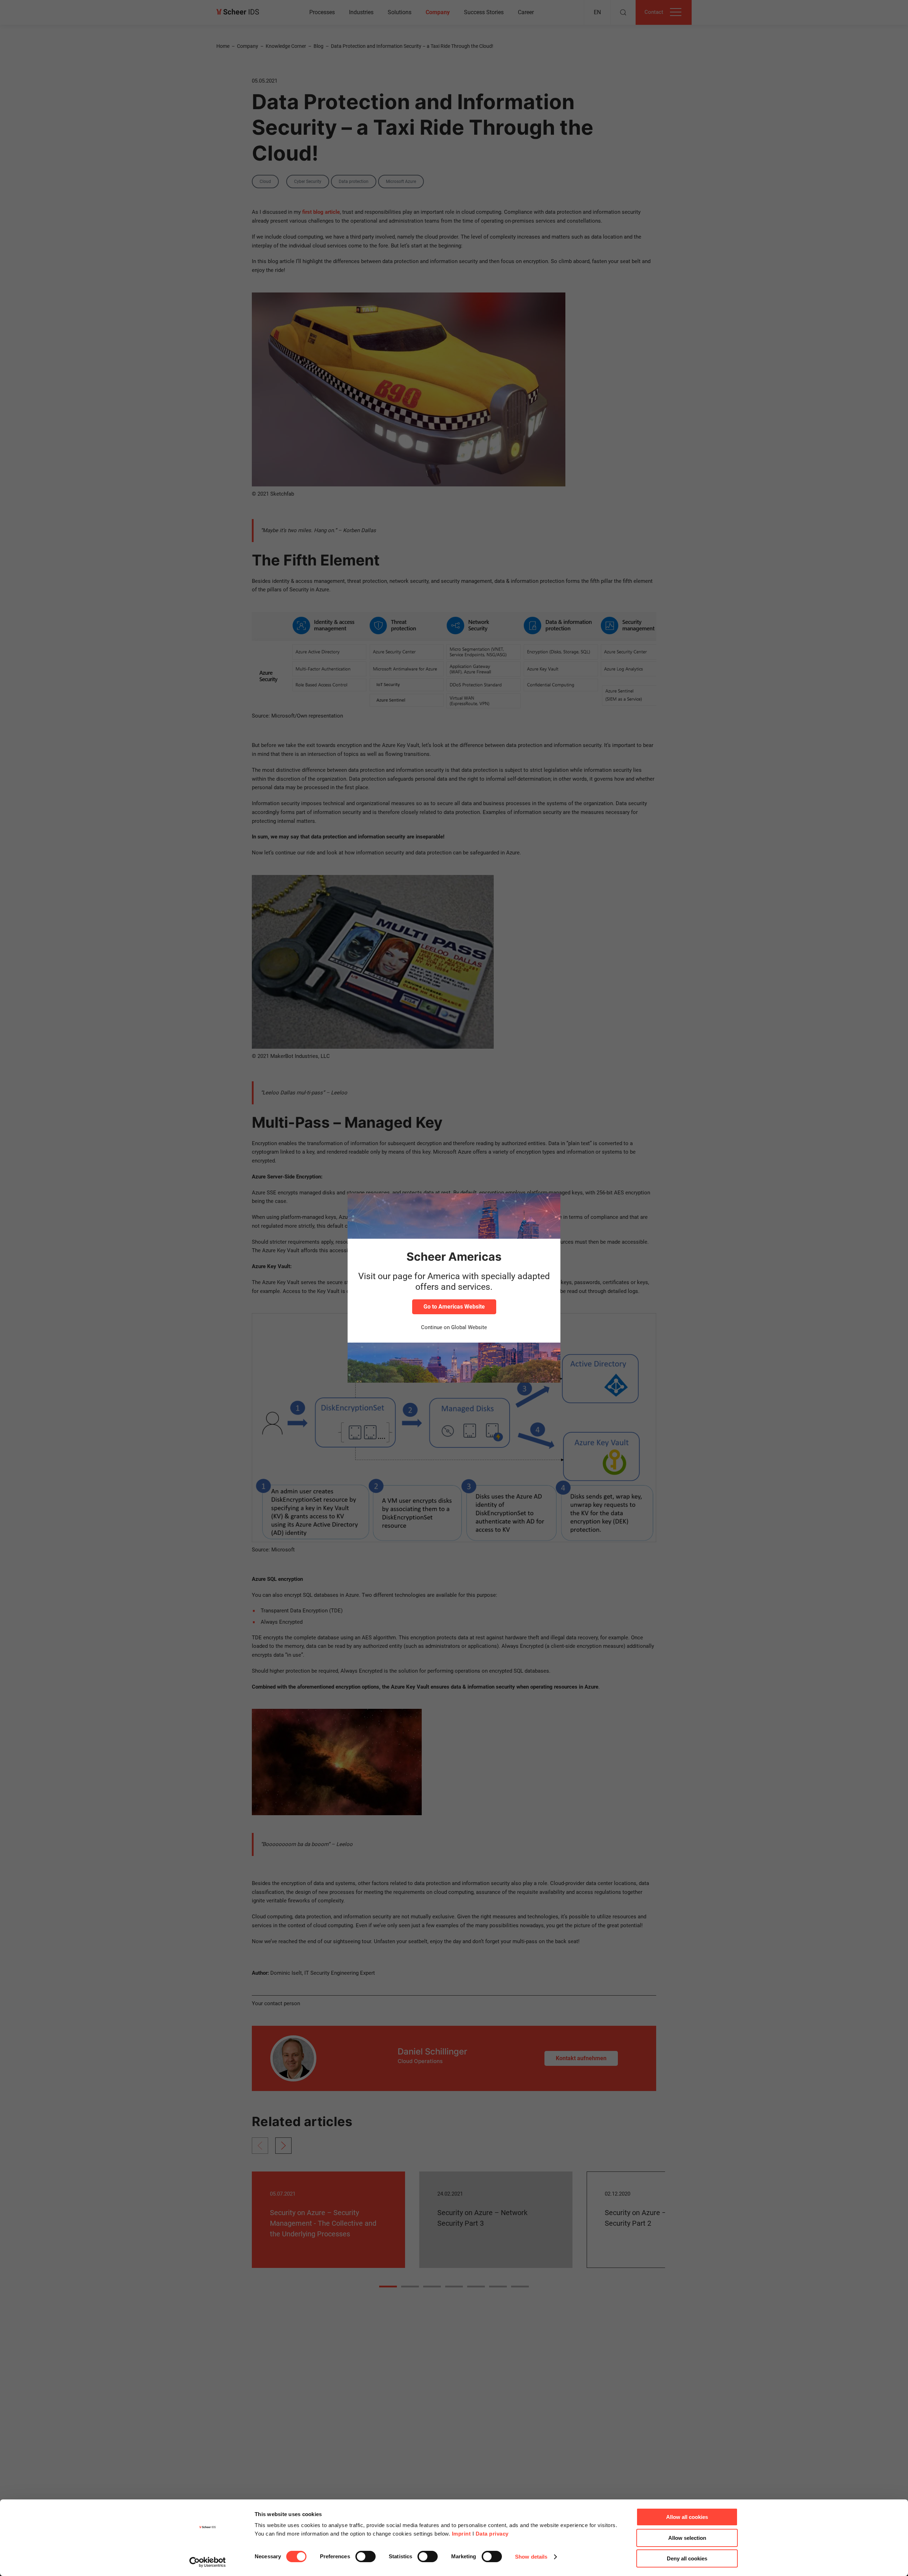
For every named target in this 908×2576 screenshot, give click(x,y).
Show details (531, 2557)
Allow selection (687, 2538)
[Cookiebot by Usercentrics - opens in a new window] (208, 2562)
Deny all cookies (687, 2558)
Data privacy (492, 2534)
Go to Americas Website (454, 1307)
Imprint (461, 2534)
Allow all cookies (687, 2517)
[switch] (366, 2557)
